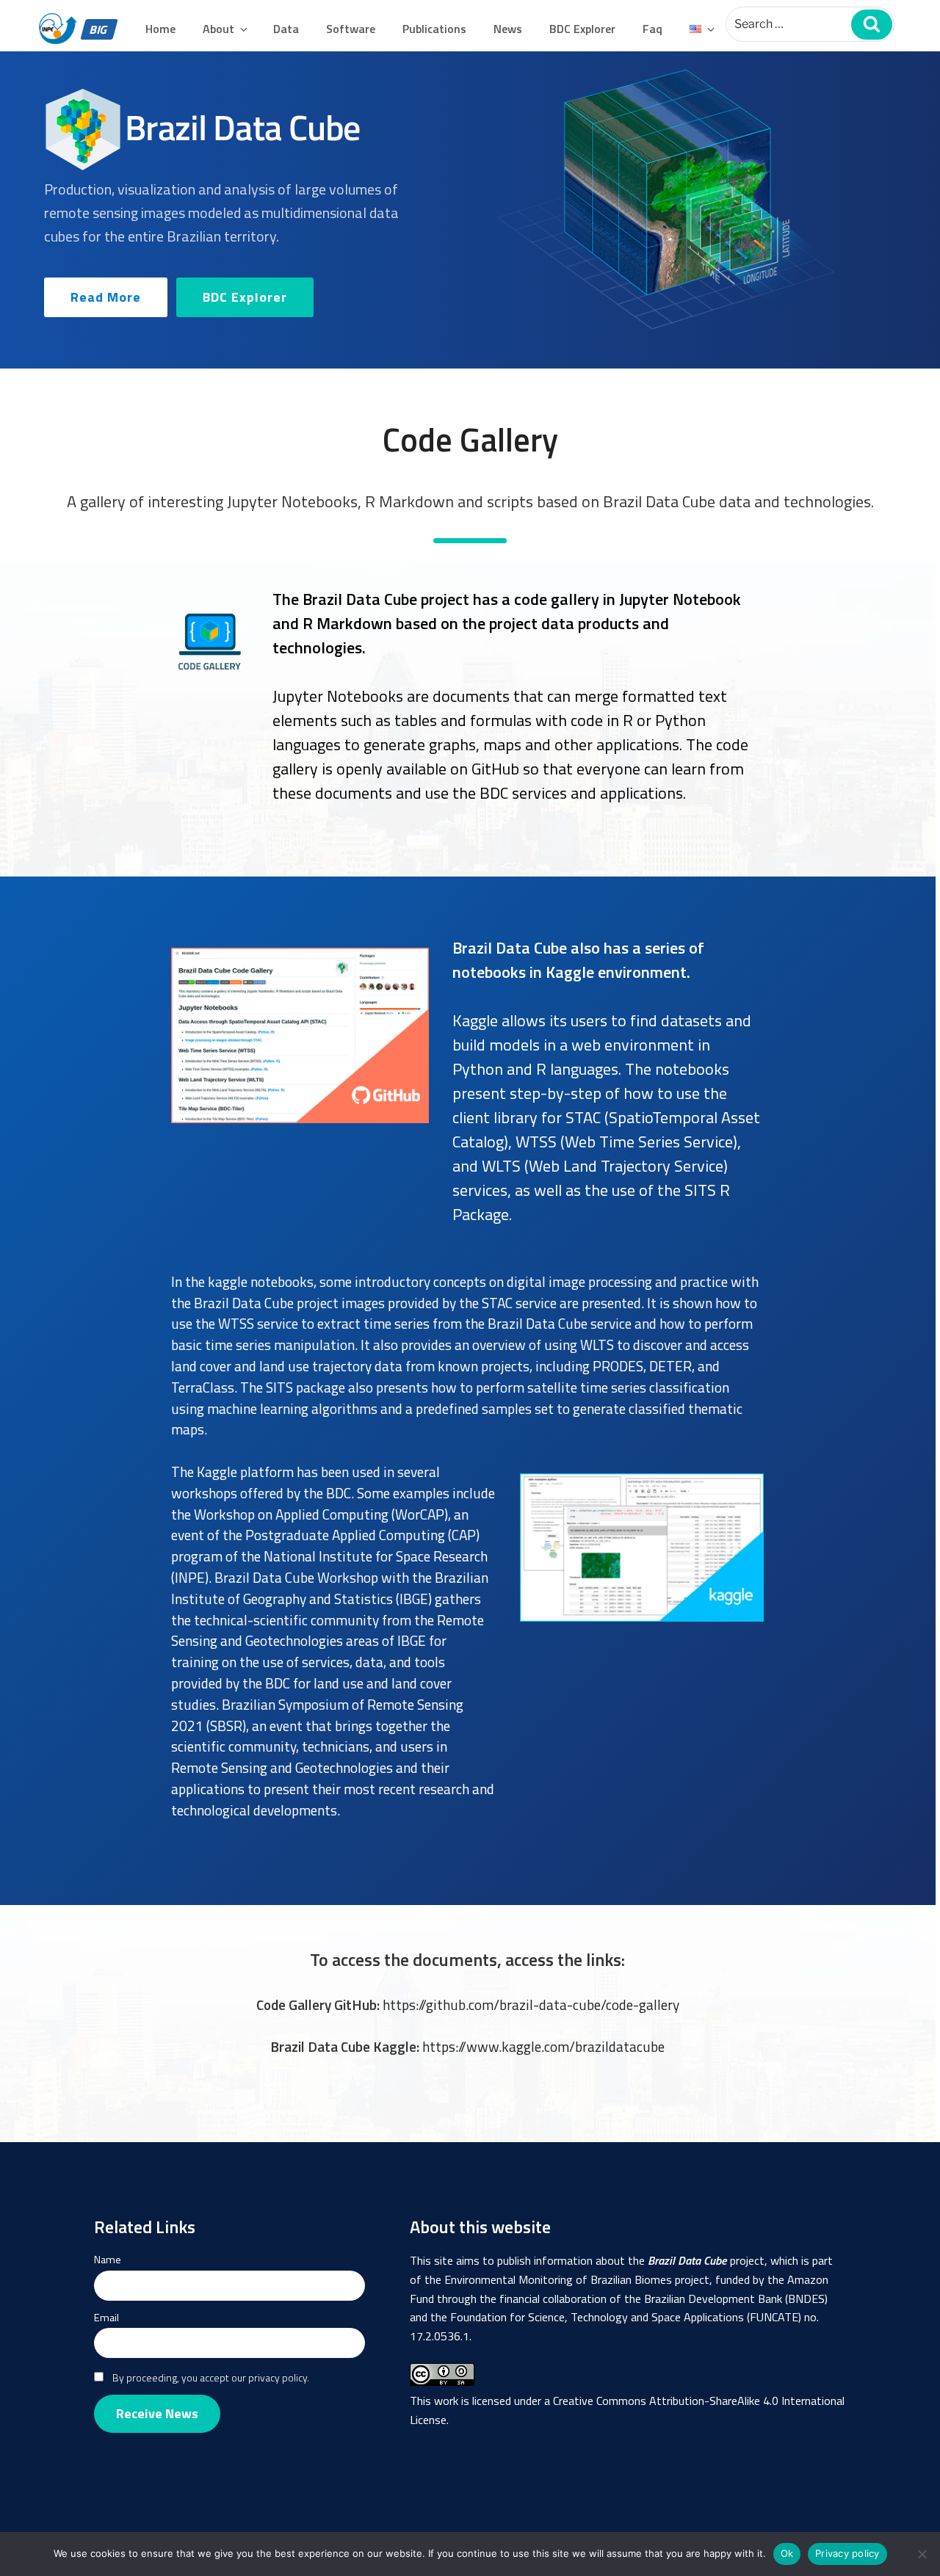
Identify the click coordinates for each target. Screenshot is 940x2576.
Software (351, 29)
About (218, 29)
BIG (98, 29)
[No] (922, 2554)
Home (160, 29)
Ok (787, 2553)
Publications (434, 29)
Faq (652, 29)
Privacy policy (847, 2553)
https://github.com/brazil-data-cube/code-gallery (531, 2004)
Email (106, 2318)
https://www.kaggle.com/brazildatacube (543, 2046)
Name (108, 2260)
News (508, 29)
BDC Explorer (582, 29)
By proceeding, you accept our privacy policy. (211, 2377)
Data (286, 29)
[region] (470, 210)
